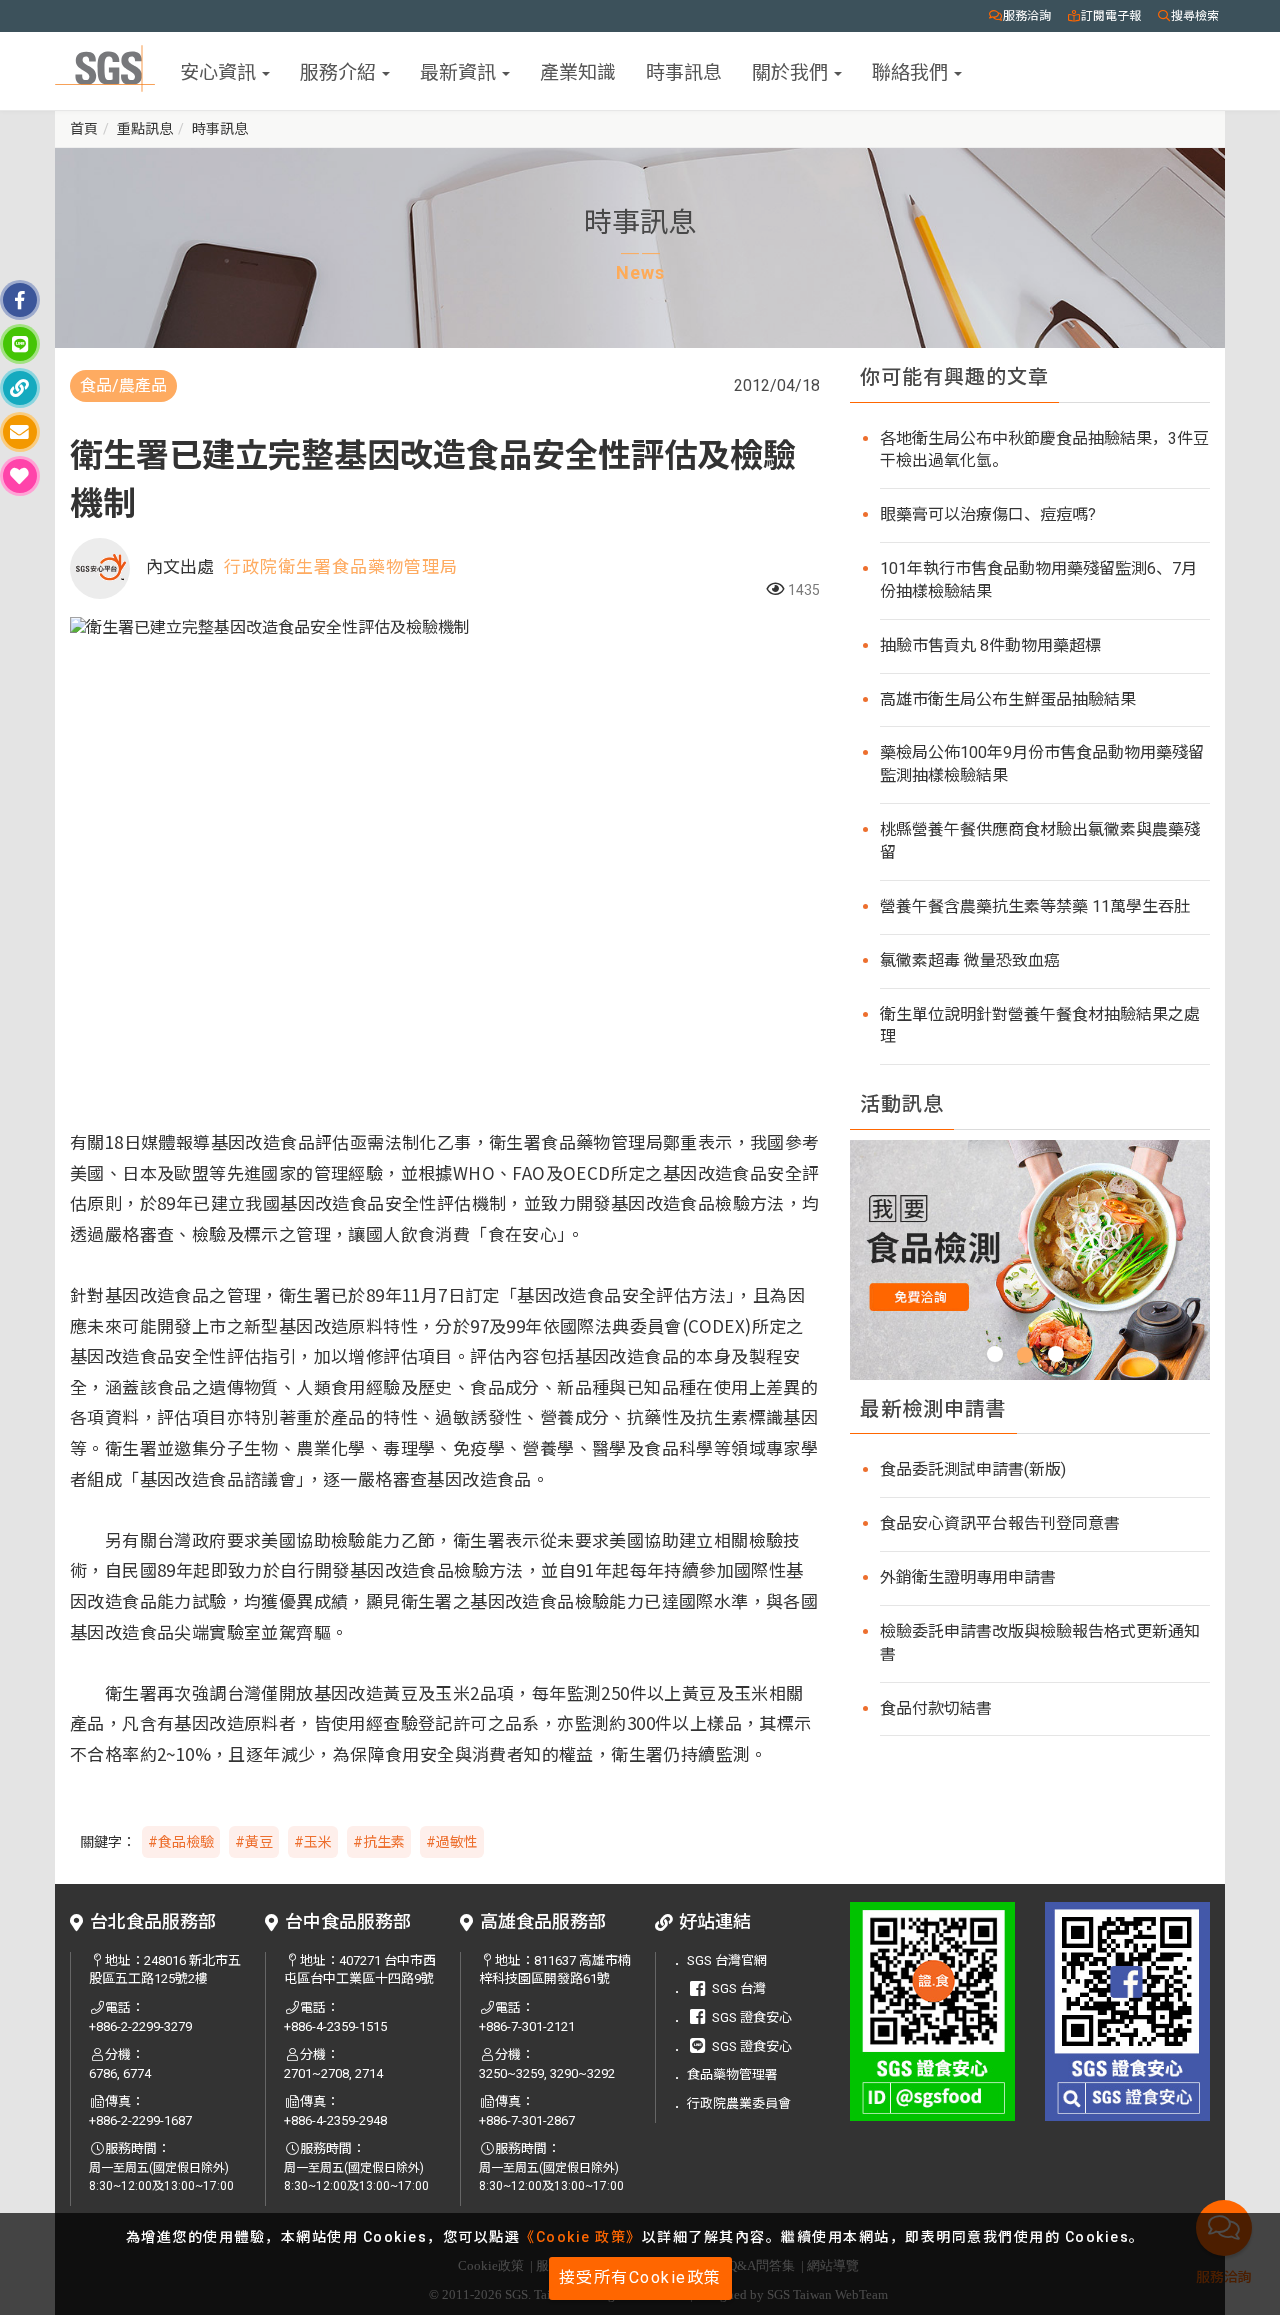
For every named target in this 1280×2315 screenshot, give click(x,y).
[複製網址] (20, 388)
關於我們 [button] (792, 70)
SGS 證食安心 (752, 2017)
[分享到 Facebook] (20, 300)
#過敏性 (452, 1842)
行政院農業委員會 (739, 2103)
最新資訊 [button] (460, 70)
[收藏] (20, 476)
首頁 (84, 129)
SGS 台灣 (739, 1988)
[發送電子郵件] (20, 432)
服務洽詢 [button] (1027, 16)
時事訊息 (684, 70)
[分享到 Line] (20, 344)
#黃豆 (254, 1842)
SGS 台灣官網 (727, 1960)
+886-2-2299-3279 (140, 2026)
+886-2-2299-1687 (140, 2120)
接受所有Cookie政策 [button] (640, 2277)
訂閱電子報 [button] (1111, 16)
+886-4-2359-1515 (335, 2026)
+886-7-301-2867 (527, 2120)
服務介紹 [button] (340, 70)
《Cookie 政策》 (581, 2237)
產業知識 (578, 70)
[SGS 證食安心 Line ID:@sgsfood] (932, 2011)
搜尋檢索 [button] (1195, 16)
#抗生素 (379, 1842)
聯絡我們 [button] (912, 70)
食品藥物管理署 (732, 2074)
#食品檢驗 (181, 1842)
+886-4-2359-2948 (335, 2120)
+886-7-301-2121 (527, 2026)
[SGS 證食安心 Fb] (1127, 2011)
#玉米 (313, 1842)
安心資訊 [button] (220, 70)
